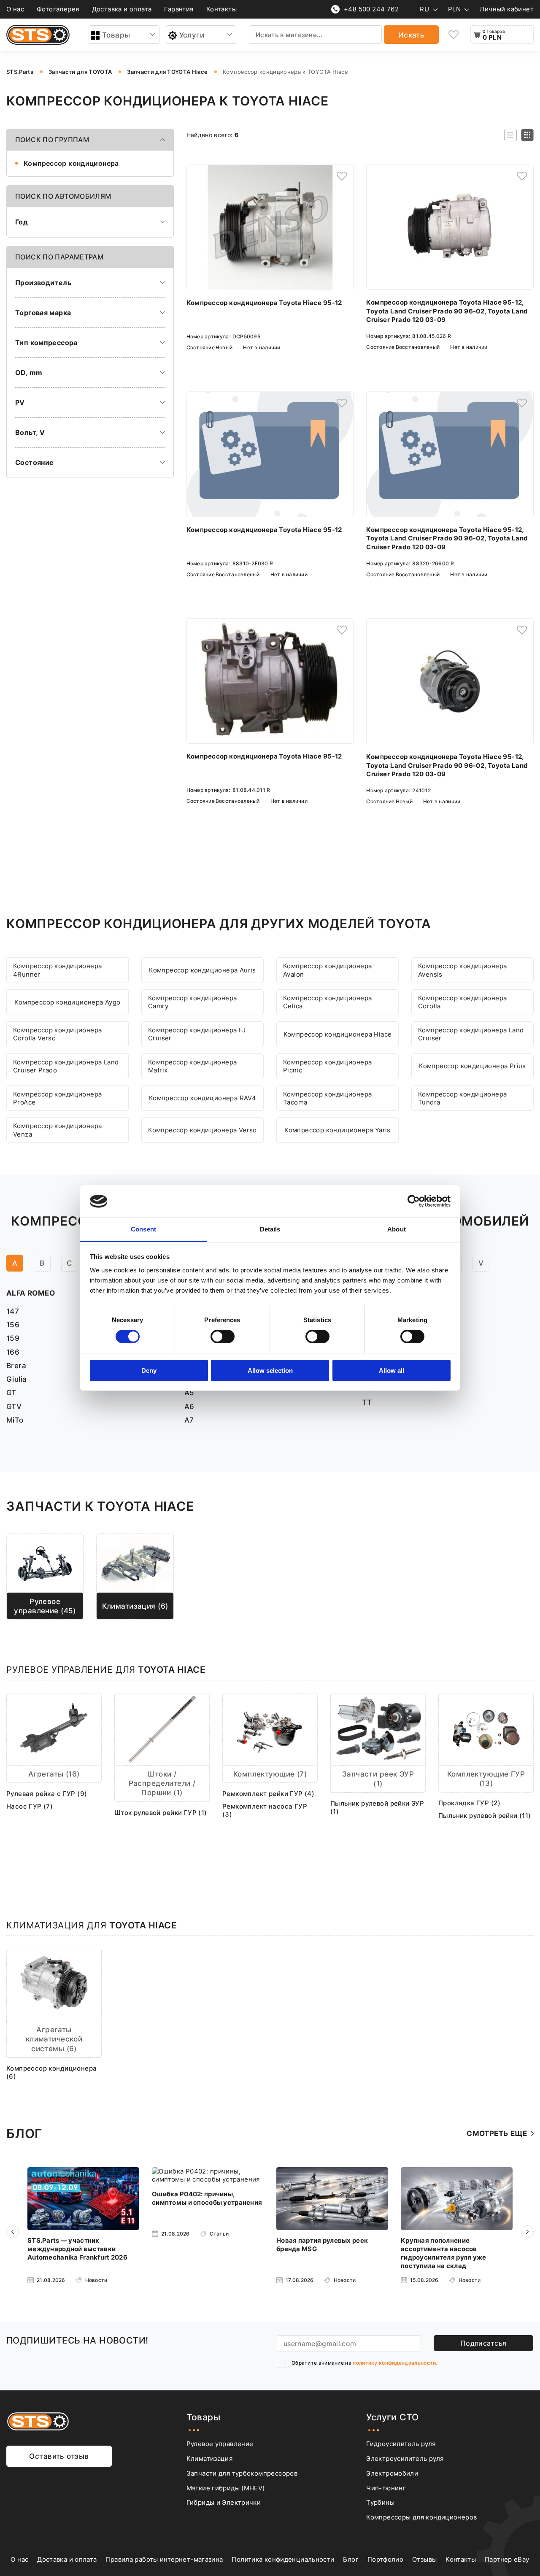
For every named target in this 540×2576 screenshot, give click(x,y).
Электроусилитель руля (405, 2459)
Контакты (221, 9)
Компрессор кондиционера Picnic (327, 1066)
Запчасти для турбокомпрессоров (242, 2473)
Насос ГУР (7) (30, 1806)
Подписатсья (484, 2343)
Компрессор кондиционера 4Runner (57, 970)
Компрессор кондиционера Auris (202, 970)
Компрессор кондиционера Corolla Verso (57, 1034)
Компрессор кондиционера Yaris (337, 1130)
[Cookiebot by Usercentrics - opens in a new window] (414, 1201)
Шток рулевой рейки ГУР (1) (161, 1813)
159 (13, 1338)
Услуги (192, 35)
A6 (189, 1406)
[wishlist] (454, 35)
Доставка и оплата (122, 9)
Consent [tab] (143, 1229)
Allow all (391, 1370)
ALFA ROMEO (31, 1293)
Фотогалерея (58, 9)
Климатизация (210, 2459)
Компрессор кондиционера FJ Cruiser (197, 1034)
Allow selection (270, 1370)
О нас (15, 9)
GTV (14, 1406)
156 (13, 1324)
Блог (351, 2559)
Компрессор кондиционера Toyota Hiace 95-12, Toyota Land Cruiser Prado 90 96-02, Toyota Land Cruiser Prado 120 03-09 (447, 311)
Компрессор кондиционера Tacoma (327, 1098)
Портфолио (385, 2559)
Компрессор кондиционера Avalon (327, 970)
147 (13, 1311)
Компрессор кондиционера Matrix (192, 1066)
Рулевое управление (220, 2444)
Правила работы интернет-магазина (164, 2559)
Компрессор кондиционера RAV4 (202, 1098)
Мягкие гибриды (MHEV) (226, 2488)
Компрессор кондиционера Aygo (67, 1002)
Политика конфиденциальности (283, 2559)
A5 (189, 1392)
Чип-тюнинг (386, 2488)
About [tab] (397, 1229)
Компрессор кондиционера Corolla (462, 1002)
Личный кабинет (507, 9)
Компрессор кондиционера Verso (202, 1130)
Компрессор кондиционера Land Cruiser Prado (66, 1066)
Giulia (16, 1379)
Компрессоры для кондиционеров (421, 2517)
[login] (342, 176)
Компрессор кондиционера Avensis (462, 970)
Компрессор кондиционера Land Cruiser (471, 1034)
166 (13, 1352)
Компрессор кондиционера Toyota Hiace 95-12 (264, 303)
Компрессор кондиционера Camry (192, 1002)
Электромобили (392, 2473)
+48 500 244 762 (371, 9)
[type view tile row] (510, 135)
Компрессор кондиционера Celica (327, 1002)
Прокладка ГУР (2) (469, 1803)
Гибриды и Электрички (224, 2502)
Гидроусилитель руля (401, 2444)
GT (11, 1392)
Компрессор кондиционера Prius (472, 1066)
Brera (16, 1365)
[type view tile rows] (527, 135)
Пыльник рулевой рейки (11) (485, 1816)
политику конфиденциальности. (395, 2363)
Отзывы (424, 2559)
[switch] (223, 1337)
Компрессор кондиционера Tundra (462, 1098)
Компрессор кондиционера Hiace (338, 1034)
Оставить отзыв (59, 2456)
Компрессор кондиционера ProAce (57, 1098)
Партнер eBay (507, 2559)
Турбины (380, 2502)
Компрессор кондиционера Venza (57, 1130)
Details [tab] (270, 1229)
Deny (149, 1370)
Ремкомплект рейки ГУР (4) (268, 1794)
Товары (116, 35)
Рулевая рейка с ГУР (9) (47, 1794)
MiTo (15, 1420)
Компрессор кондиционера (71, 163)
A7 (189, 1420)
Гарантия (179, 9)
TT (367, 1402)
